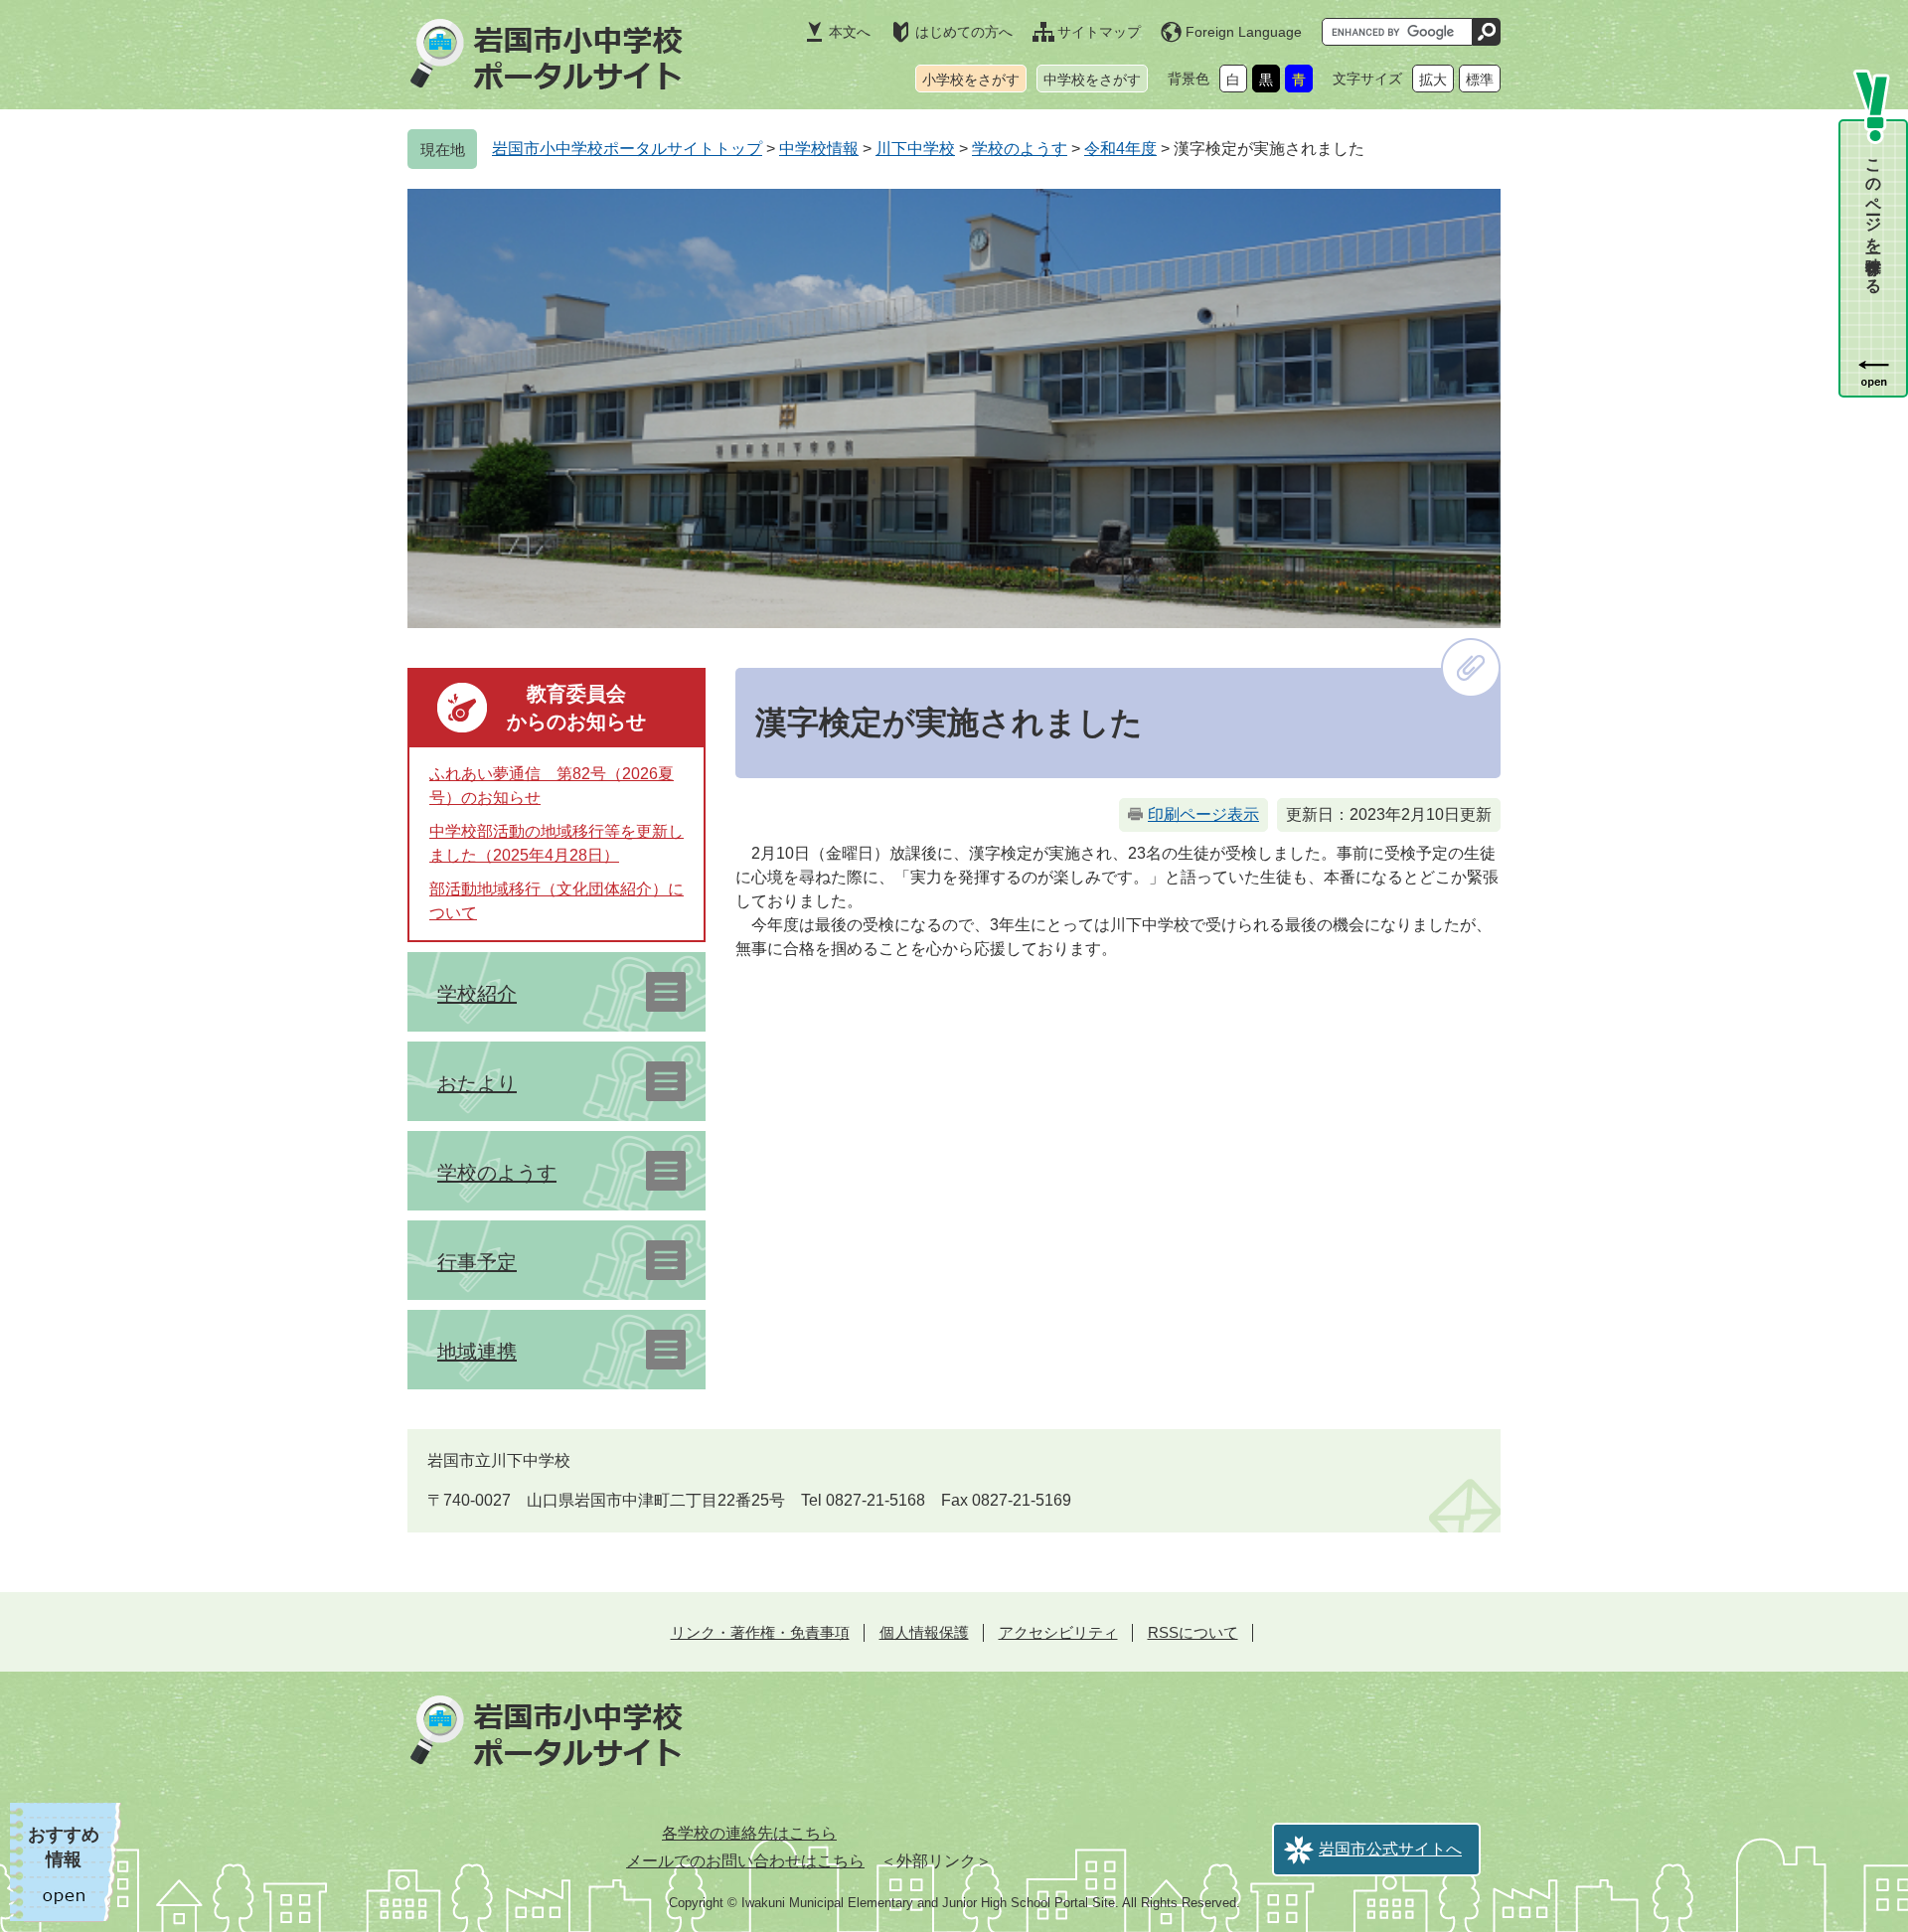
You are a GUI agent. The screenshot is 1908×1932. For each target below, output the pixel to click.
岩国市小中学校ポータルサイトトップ (627, 149)
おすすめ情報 (64, 1847)
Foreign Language (1244, 32)
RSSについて (1193, 1632)
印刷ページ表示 (1203, 814)
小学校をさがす (971, 80)
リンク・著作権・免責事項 (760, 1632)
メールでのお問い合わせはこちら (745, 1861)
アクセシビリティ (1058, 1632)
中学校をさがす (1092, 80)
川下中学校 (915, 149)
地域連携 (477, 1352)
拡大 (1433, 80)
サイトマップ (1099, 32)
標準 (1480, 80)
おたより (477, 1083)
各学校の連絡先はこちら (749, 1833)
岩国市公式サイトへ (1390, 1849)
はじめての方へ (964, 32)
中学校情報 (819, 149)
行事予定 (477, 1262)
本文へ (850, 32)
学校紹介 (477, 994)
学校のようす (1020, 149)
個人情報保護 (924, 1632)
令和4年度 (1120, 149)
